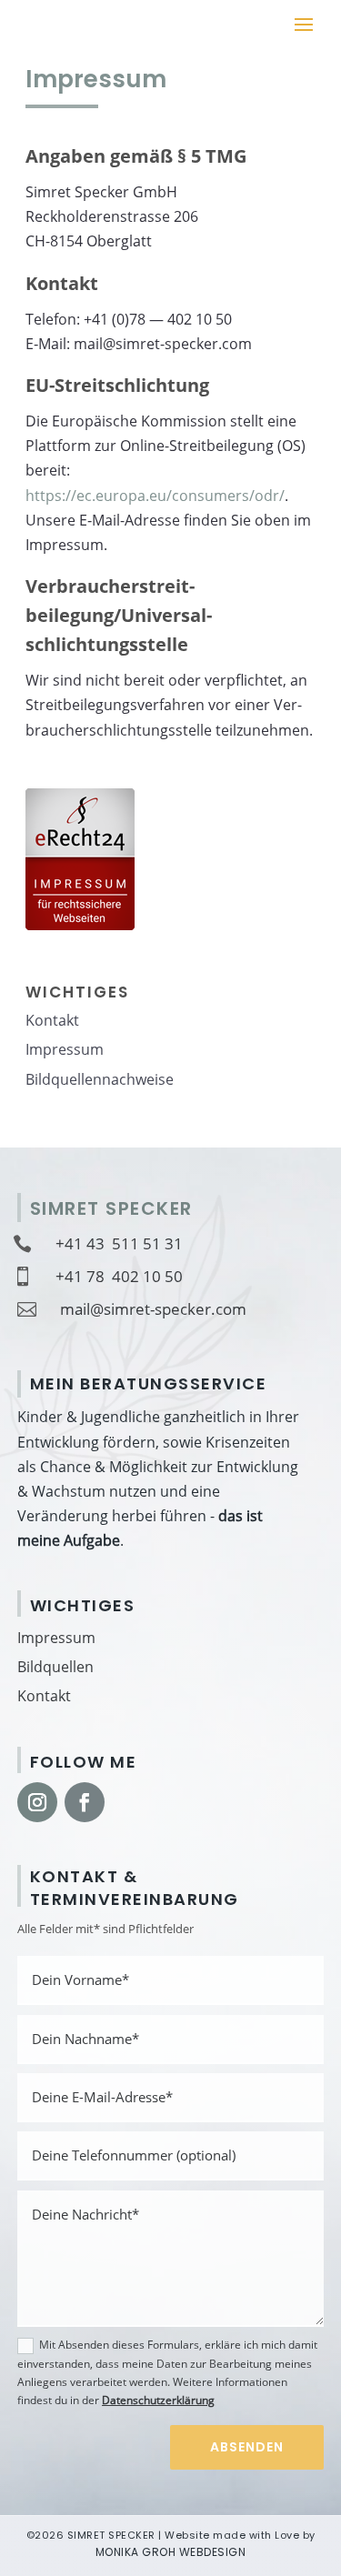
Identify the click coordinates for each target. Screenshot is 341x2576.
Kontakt (44, 1696)
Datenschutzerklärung (158, 2400)
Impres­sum (65, 1049)
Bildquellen (55, 1667)
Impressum (56, 1638)
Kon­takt (52, 1020)
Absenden (247, 2447)
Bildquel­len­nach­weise (100, 1079)
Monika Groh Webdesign (171, 2552)
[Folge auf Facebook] (85, 1802)
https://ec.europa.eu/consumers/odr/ (155, 496)
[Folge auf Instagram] (37, 1802)
